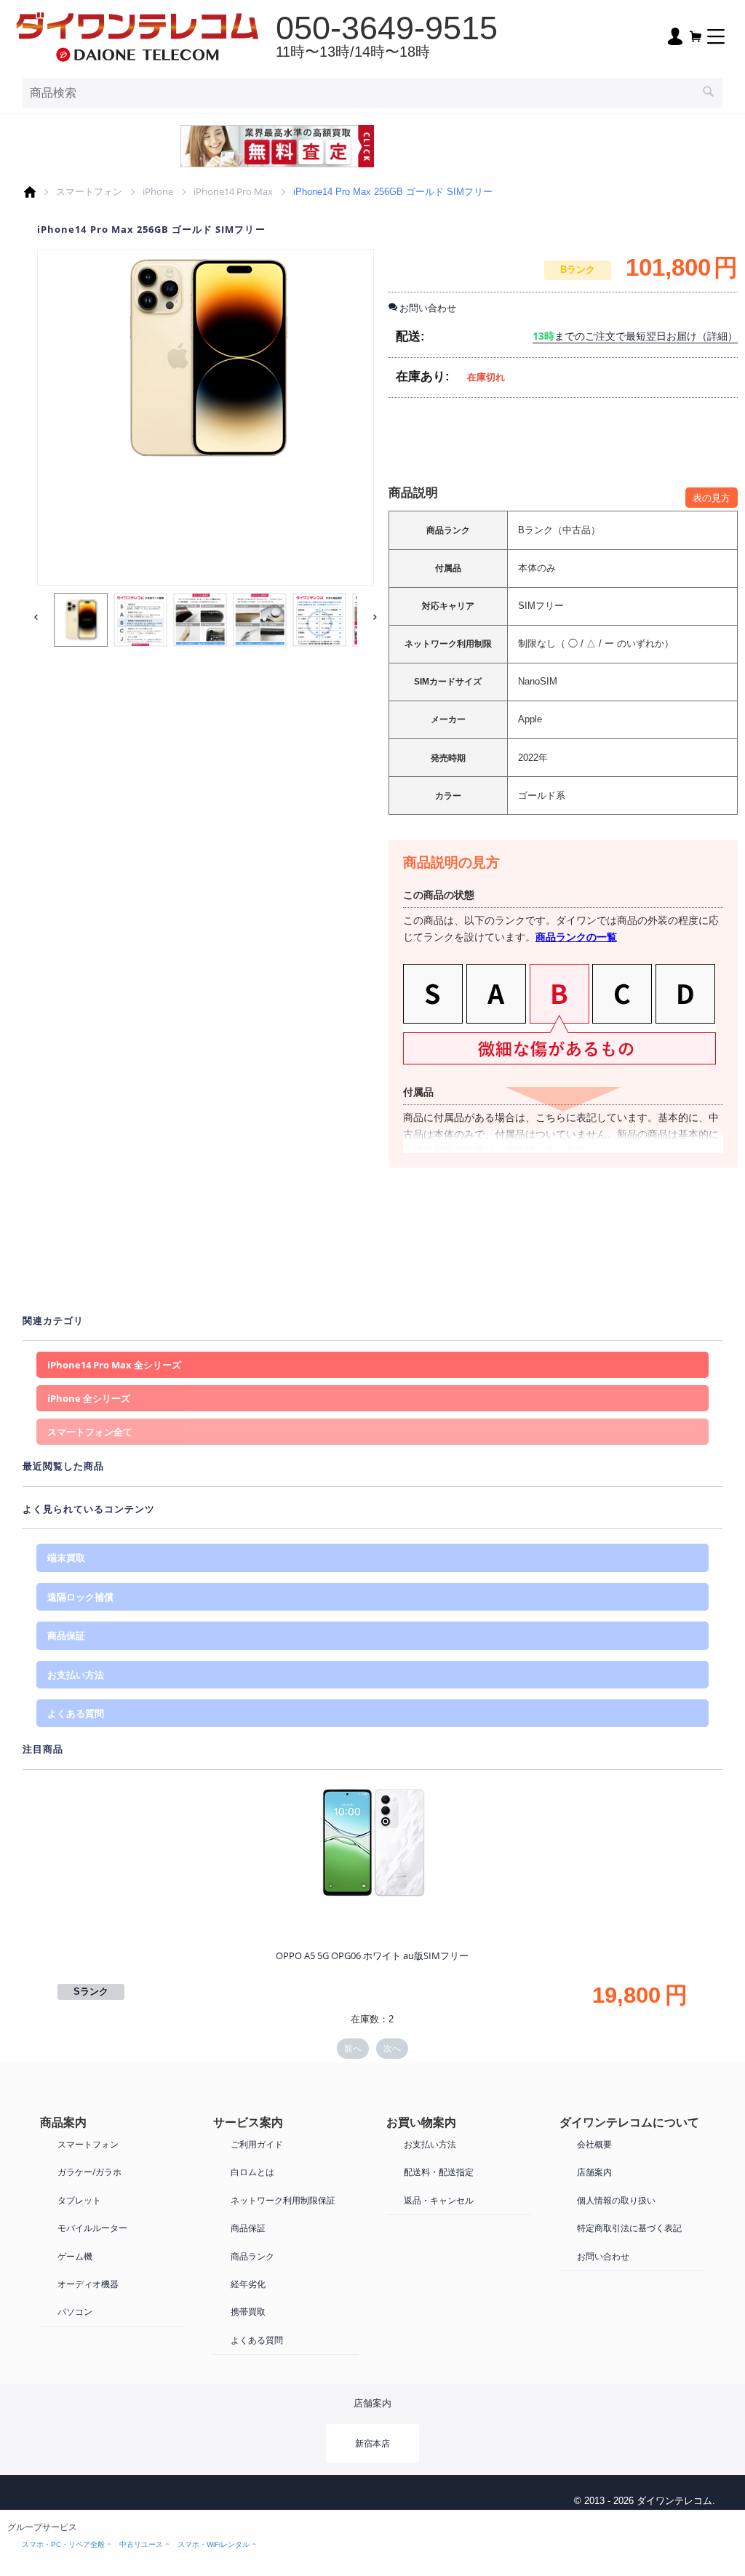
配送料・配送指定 (439, 2172)
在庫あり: (423, 376)
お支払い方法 (76, 1675)
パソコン (75, 2312)
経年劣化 (248, 2284)
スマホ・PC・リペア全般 (63, 2544)
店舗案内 (594, 2172)
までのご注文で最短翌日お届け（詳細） (635, 336)
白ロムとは (252, 2172)
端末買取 (66, 1558)
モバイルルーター (92, 2228)
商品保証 (66, 1635)
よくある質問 (76, 1713)
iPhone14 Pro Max (233, 191)
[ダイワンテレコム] (137, 35)
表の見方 (712, 498)
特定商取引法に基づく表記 (629, 2228)
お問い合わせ (603, 2256)
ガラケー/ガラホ (89, 2172)
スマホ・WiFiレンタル (214, 2544)
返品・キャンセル (439, 2200)
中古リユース (141, 2544)
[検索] (708, 93)
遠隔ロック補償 (80, 1597)
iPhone (158, 191)
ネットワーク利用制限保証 (283, 2200)
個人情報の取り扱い (616, 2200)
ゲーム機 (75, 2256)
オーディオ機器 (88, 2284)
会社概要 (594, 2144)
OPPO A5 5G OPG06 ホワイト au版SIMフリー (372, 1955)
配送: (410, 336)
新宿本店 (372, 2443)
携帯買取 (248, 2312)
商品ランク (252, 2256)
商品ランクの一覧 (576, 937)
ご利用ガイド (257, 2144)
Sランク (91, 1991)
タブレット (79, 2200)
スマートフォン (89, 191)
